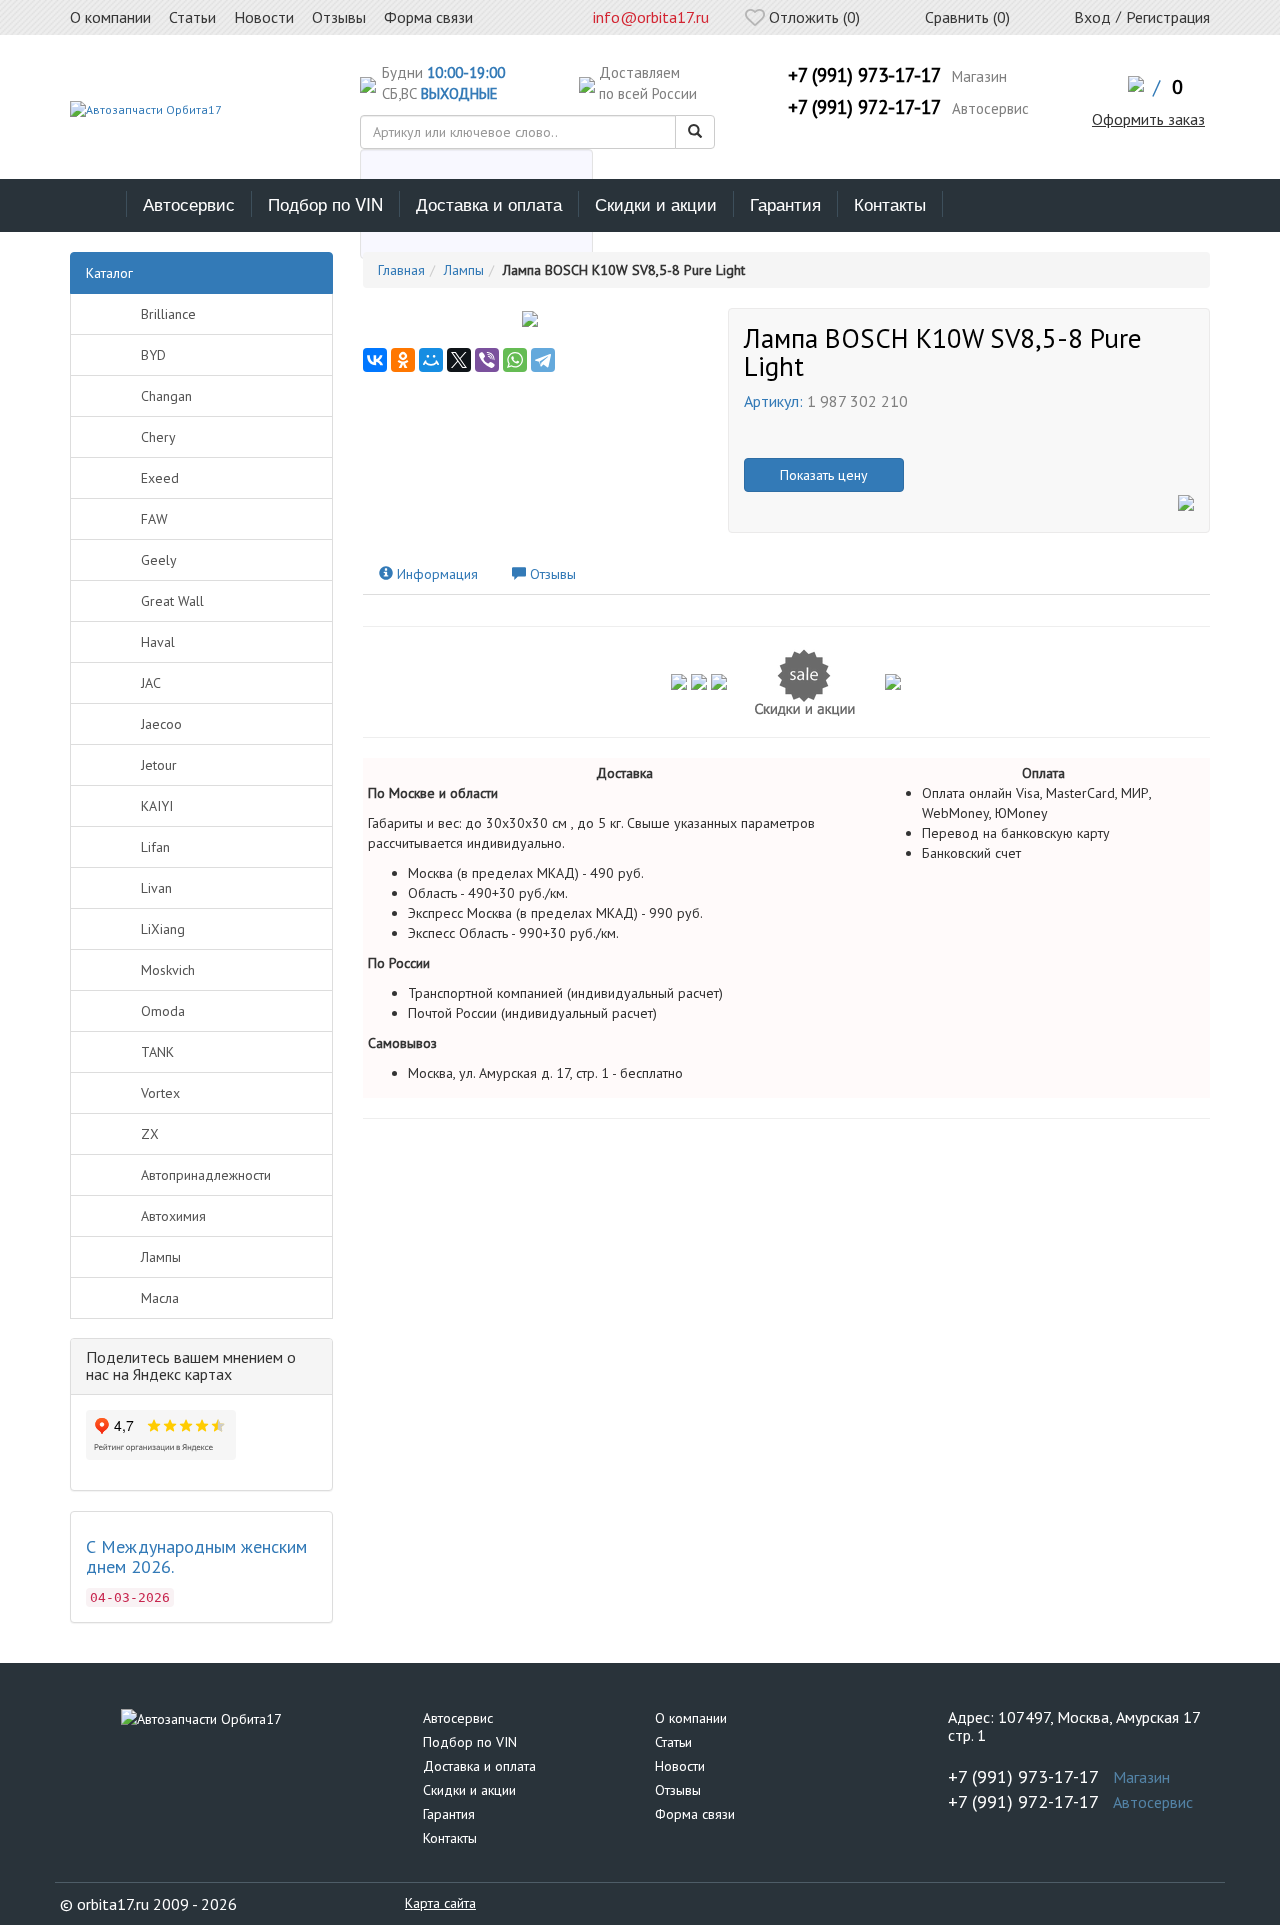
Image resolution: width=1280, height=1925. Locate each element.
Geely (159, 560)
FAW (154, 519)
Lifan (155, 847)
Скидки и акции (656, 203)
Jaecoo (161, 724)
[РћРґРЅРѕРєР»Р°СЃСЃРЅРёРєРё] (403, 360)
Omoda (163, 1011)
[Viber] (487, 360)
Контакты (890, 203)
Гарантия (785, 203)
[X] (459, 360)
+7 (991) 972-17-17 (864, 107)
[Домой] (98, 204)
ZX (150, 1134)
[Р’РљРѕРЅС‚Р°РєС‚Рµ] (375, 360)
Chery (158, 437)
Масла (160, 1298)
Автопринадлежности (206, 1175)
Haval (158, 642)
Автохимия (173, 1216)
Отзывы (678, 1790)
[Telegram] (543, 360)
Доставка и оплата (489, 203)
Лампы (161, 1257)
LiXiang (163, 929)
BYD (153, 355)
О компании (691, 1718)
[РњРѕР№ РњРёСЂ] (431, 360)
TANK (157, 1052)
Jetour (159, 765)
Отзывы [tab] (551, 574)
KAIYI (157, 806)
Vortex (160, 1093)
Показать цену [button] (824, 475)
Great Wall (172, 601)
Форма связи (695, 1814)
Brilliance (168, 314)
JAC (151, 683)
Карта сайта (440, 1903)
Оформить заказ (1148, 119)
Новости (680, 1766)
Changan (166, 396)
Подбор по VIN (325, 203)
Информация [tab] (435, 574)
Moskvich (168, 970)
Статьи (673, 1742)
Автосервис (189, 203)
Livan (156, 888)
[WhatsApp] (515, 360)
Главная (401, 270)
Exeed (160, 478)
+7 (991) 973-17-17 (864, 75)
